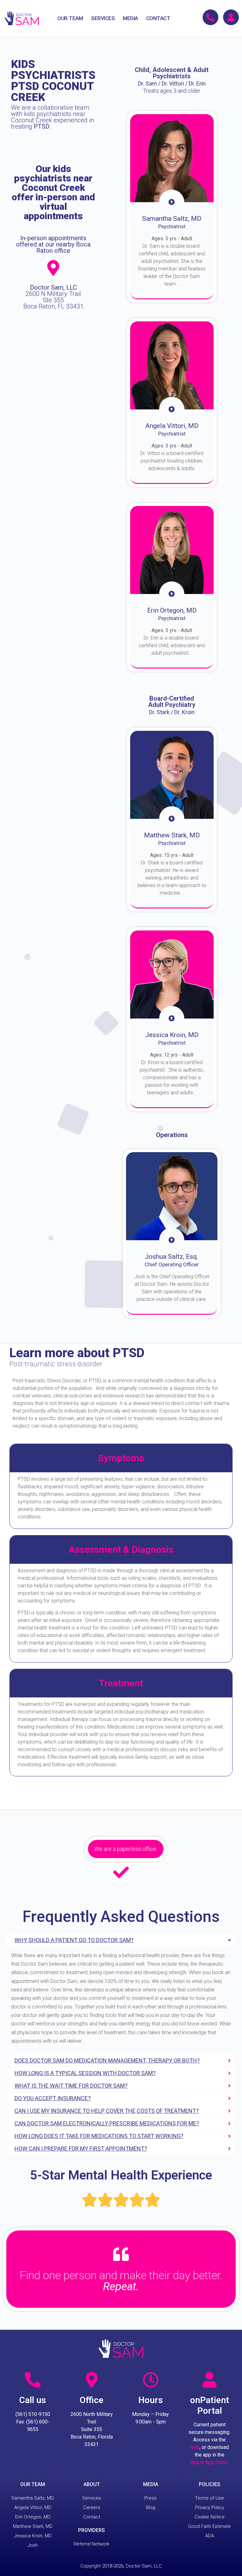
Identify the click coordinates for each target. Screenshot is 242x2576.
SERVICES (103, 18)
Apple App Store (209, 2462)
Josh (33, 2545)
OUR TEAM (70, 18)
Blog (151, 2507)
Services (92, 2498)
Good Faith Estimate (210, 2526)
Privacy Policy (210, 2507)
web (195, 2447)
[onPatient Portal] (210, 2380)
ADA (210, 2536)
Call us (33, 2400)
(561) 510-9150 (33, 2414)
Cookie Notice (210, 2517)
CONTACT (158, 18)
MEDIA (130, 18)
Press (150, 2498)
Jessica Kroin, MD (33, 2536)
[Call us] (33, 2380)
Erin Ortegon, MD (33, 2517)
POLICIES (210, 2484)
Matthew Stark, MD (33, 2526)
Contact (92, 2517)
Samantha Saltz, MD (33, 2498)
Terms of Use (210, 2498)
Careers (92, 2507)
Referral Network (92, 2544)
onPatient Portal (210, 2405)
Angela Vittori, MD (33, 2507)
